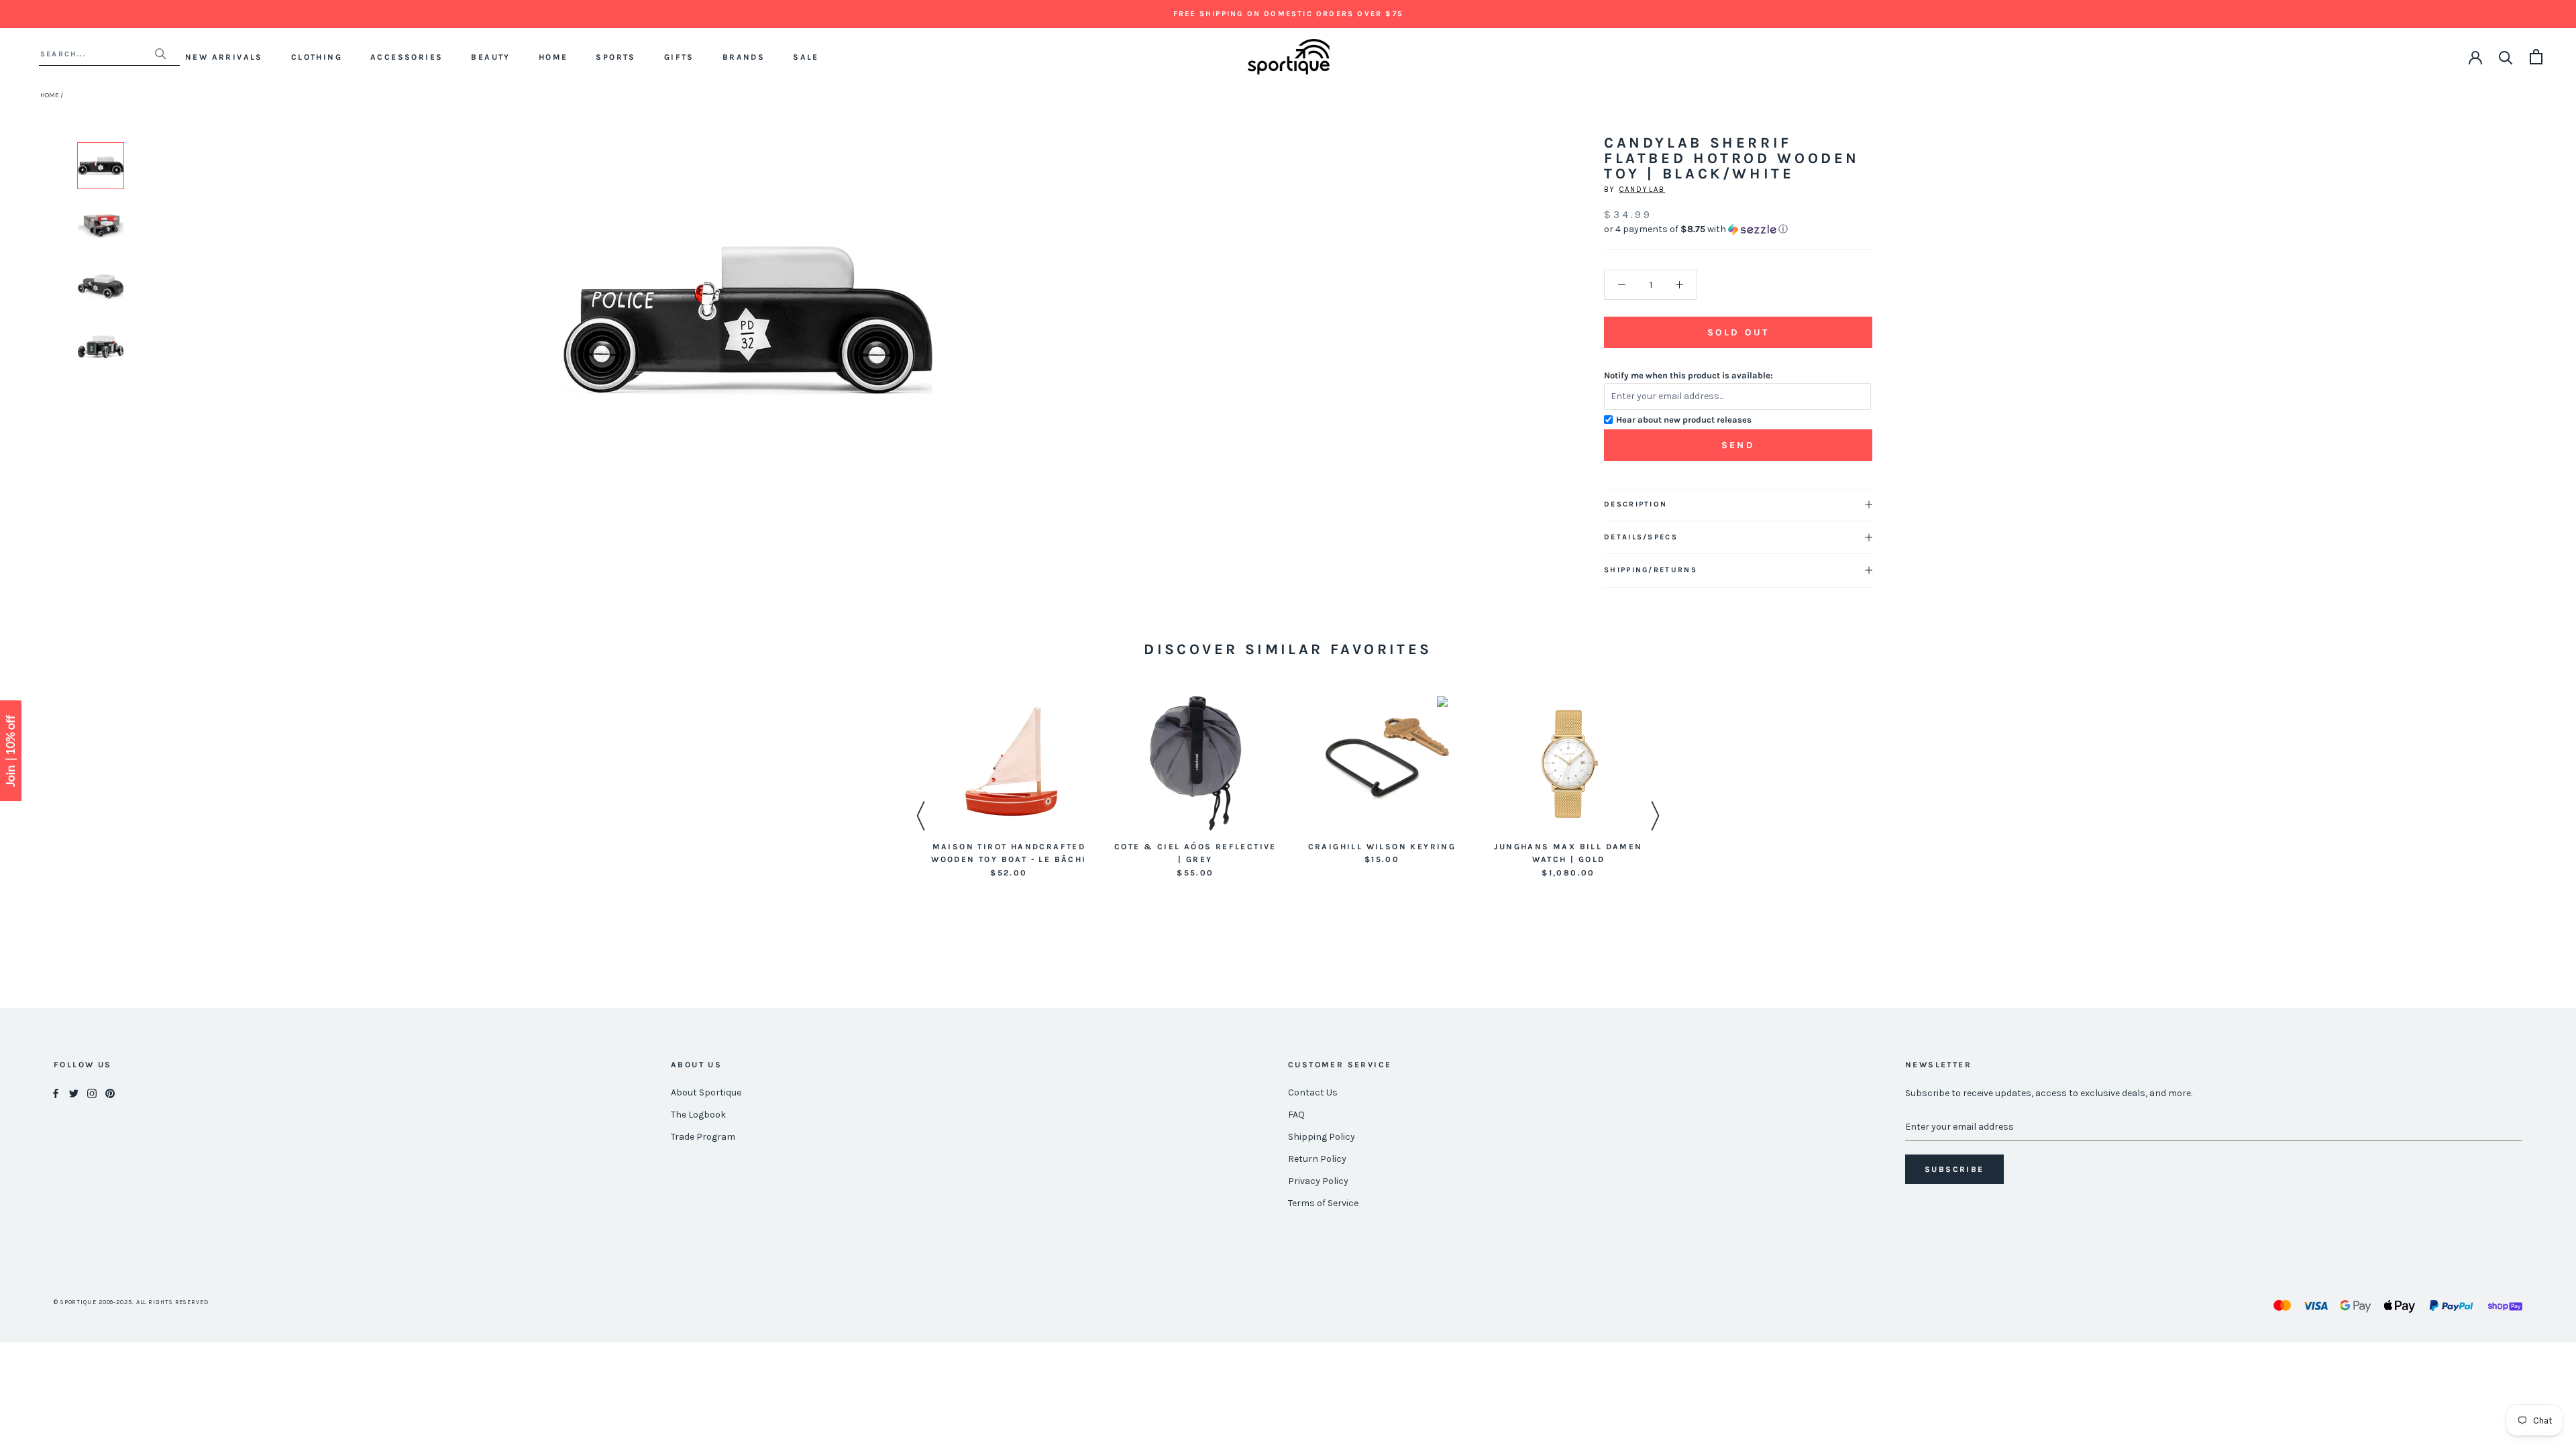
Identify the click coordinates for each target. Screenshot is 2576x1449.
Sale (806, 57)
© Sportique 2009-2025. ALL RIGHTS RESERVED (131, 1302)
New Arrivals (224, 57)
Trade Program (703, 1137)
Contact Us (1313, 1092)
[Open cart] (2536, 57)
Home (553, 57)
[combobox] (97, 54)
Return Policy (1317, 1159)
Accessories (407, 57)
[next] (917, 335)
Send (1738, 445)
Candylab (1643, 190)
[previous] (579, 335)
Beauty (490, 57)
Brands (744, 57)
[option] (101, 166)
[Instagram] (92, 1093)
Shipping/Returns (1651, 570)
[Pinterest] (110, 1093)
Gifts (679, 57)
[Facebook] (56, 1093)
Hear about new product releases (1684, 420)
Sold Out (1738, 332)
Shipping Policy (1322, 1137)
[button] (1738, 229)
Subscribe (1954, 1169)
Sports (615, 57)
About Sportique (706, 1092)
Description (1635, 504)
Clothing (317, 57)
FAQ (1296, 1115)
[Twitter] (74, 1093)
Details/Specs (1641, 537)
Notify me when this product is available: (1688, 375)
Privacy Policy (1318, 1181)
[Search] (2506, 57)
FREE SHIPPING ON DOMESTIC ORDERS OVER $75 (1288, 14)
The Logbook (698, 1115)
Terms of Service (1323, 1203)
